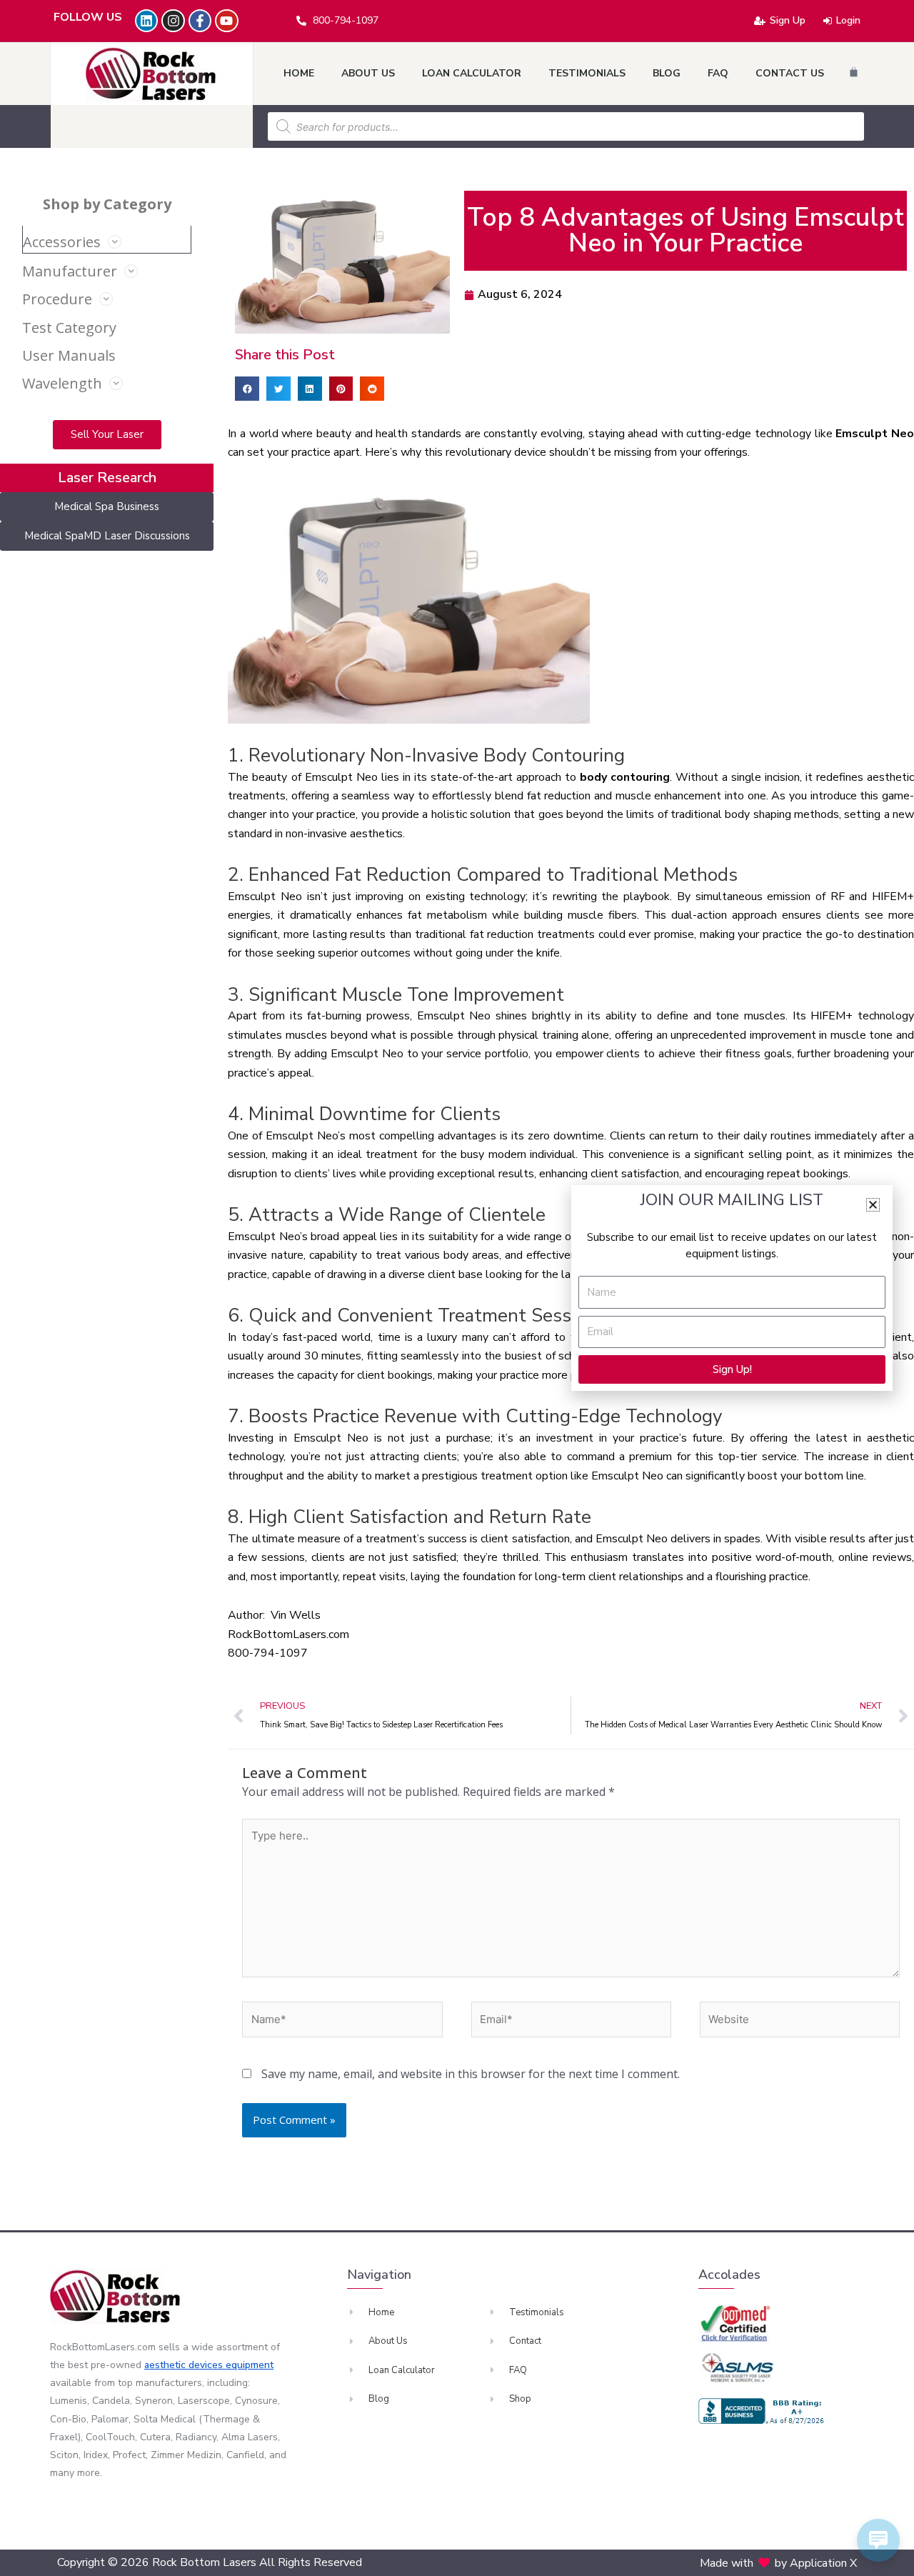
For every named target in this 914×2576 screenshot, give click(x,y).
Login (848, 20)
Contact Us (790, 73)
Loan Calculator (472, 73)
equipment (250, 2365)
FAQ (718, 73)
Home (299, 73)
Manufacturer (70, 271)
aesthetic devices (185, 2365)
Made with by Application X (778, 2563)
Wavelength (62, 383)
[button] (247, 389)
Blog (667, 73)
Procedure (57, 299)
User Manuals (69, 355)
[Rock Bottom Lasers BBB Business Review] (763, 2411)
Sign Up (788, 20)
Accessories (62, 242)
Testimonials (587, 73)
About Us (368, 73)
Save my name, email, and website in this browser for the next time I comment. (471, 2074)
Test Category (69, 328)
